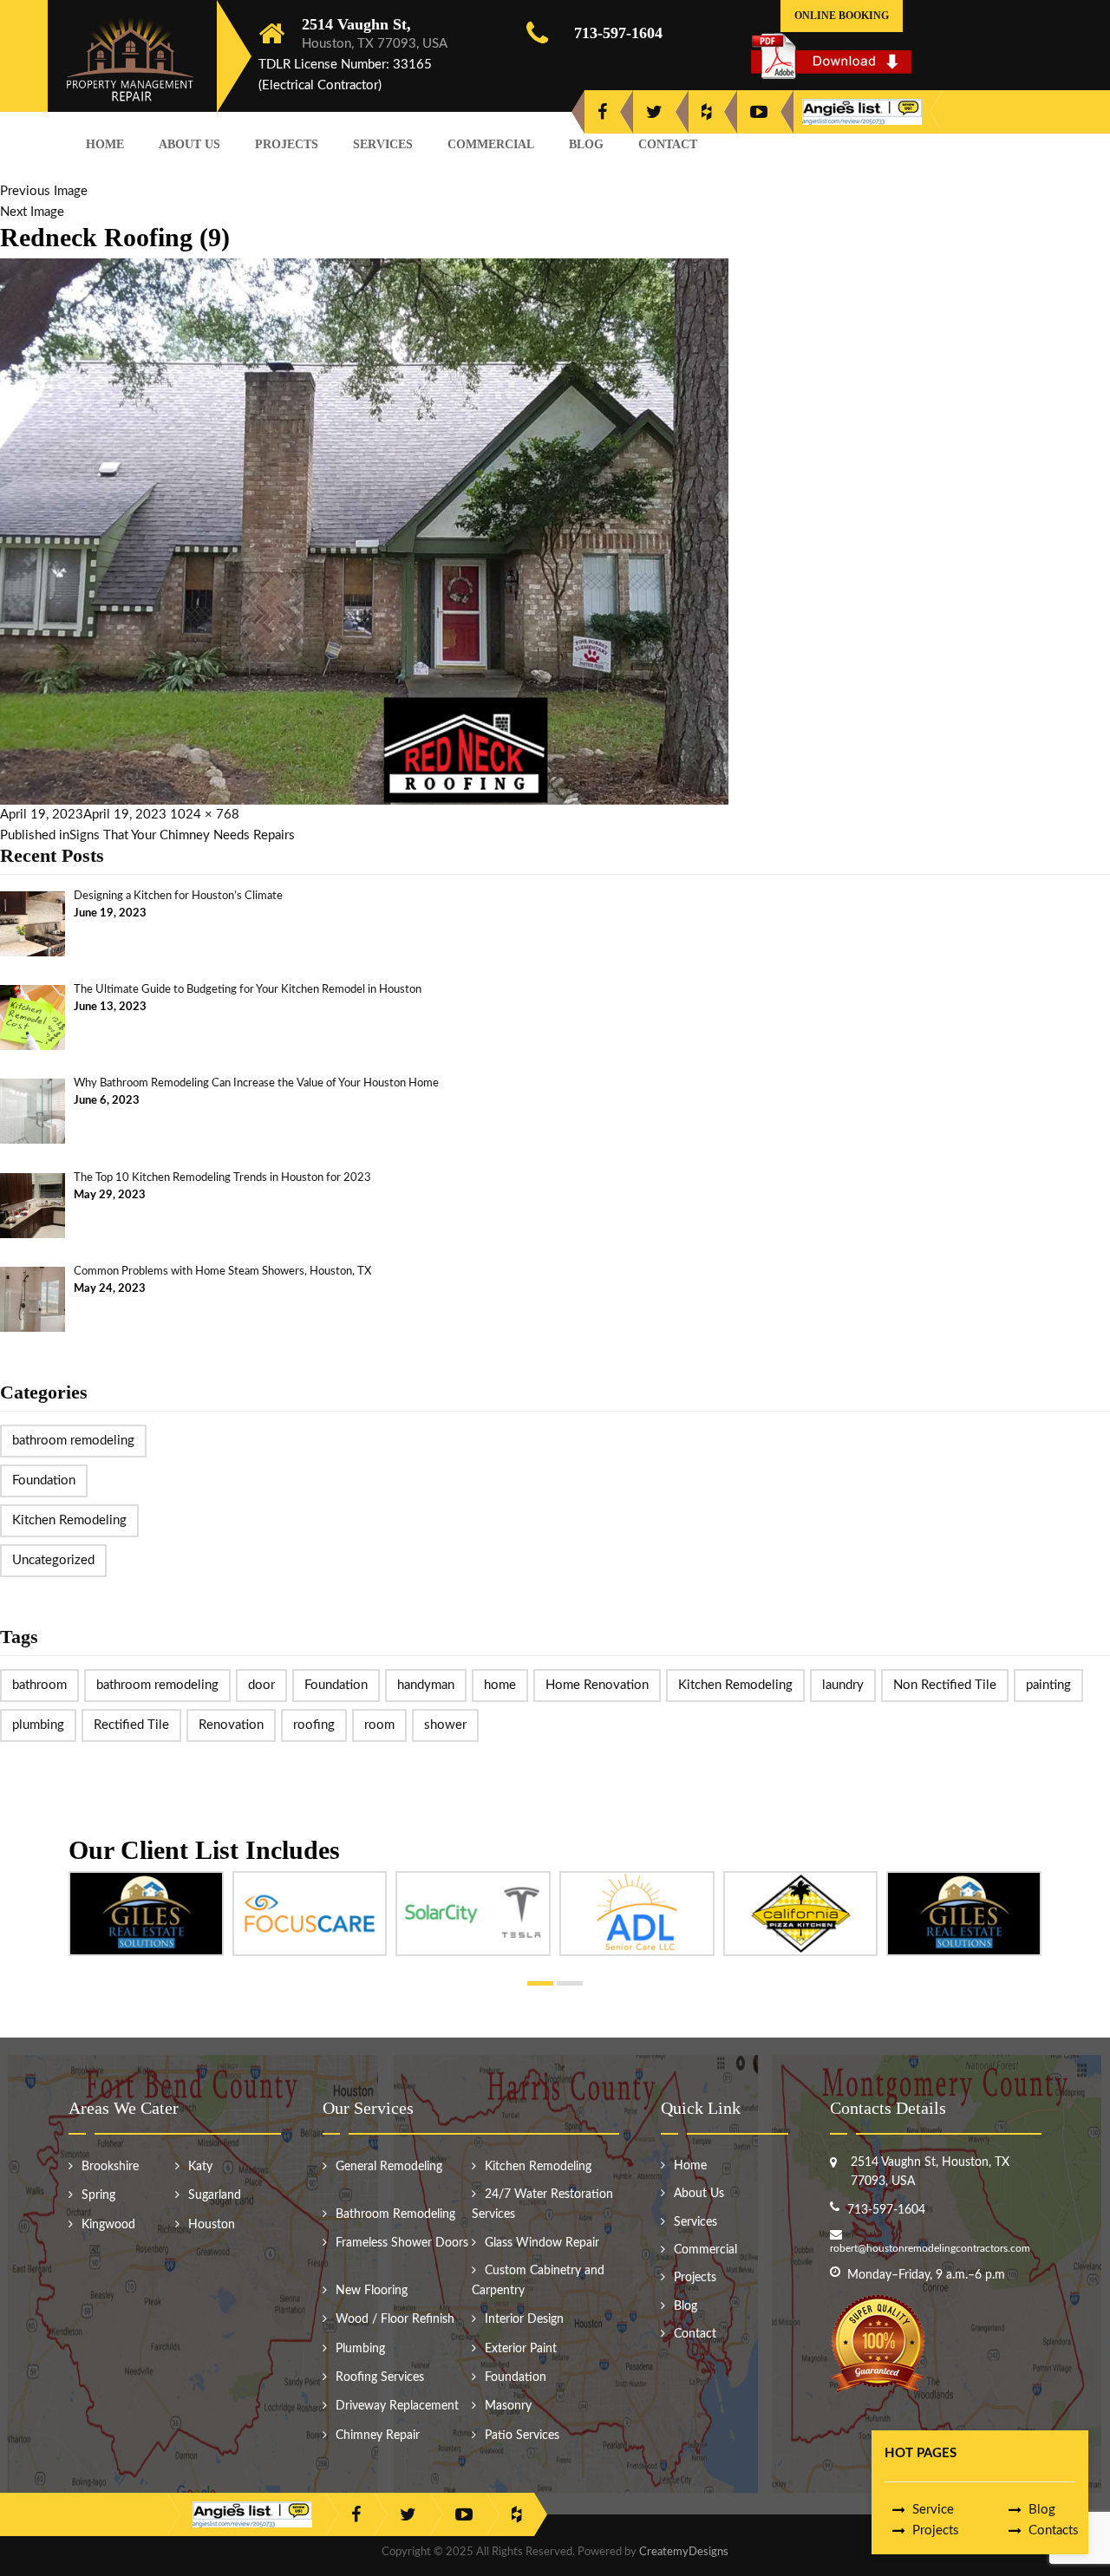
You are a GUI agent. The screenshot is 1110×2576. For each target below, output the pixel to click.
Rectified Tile (131, 1725)
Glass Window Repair (542, 2243)
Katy (200, 2167)
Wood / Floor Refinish (395, 2319)
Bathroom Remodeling (395, 2214)
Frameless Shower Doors (402, 2243)
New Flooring (372, 2291)
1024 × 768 (205, 815)
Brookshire (110, 2167)
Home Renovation (597, 1685)
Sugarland (215, 2195)
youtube (759, 112)
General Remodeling (389, 2167)
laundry (843, 1685)
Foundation (44, 1480)
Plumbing (360, 2349)
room (379, 1725)
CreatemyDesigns (684, 2552)
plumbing (38, 1725)
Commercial (491, 144)
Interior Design (524, 2319)
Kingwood (108, 2225)
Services (383, 144)
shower (445, 1725)
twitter (654, 112)
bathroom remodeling (73, 1441)
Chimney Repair (378, 2436)
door (261, 1685)
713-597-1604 (618, 33)
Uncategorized (53, 1560)
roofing (314, 1725)
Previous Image (44, 191)
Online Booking (842, 16)
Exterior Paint (521, 2349)
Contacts (1054, 2530)
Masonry (508, 2406)
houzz (706, 112)
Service (933, 2510)
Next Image (32, 212)
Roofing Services (380, 2377)
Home (105, 144)
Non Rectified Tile (945, 1685)
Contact (668, 144)
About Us (189, 144)
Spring (98, 2195)
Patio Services (522, 2436)
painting (1048, 1685)
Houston (212, 2225)
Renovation (231, 1725)
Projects (287, 144)
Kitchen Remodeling (69, 1520)
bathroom (39, 1685)
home (500, 1685)
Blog (586, 144)
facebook (602, 112)
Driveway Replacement (397, 2406)
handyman (426, 1685)
